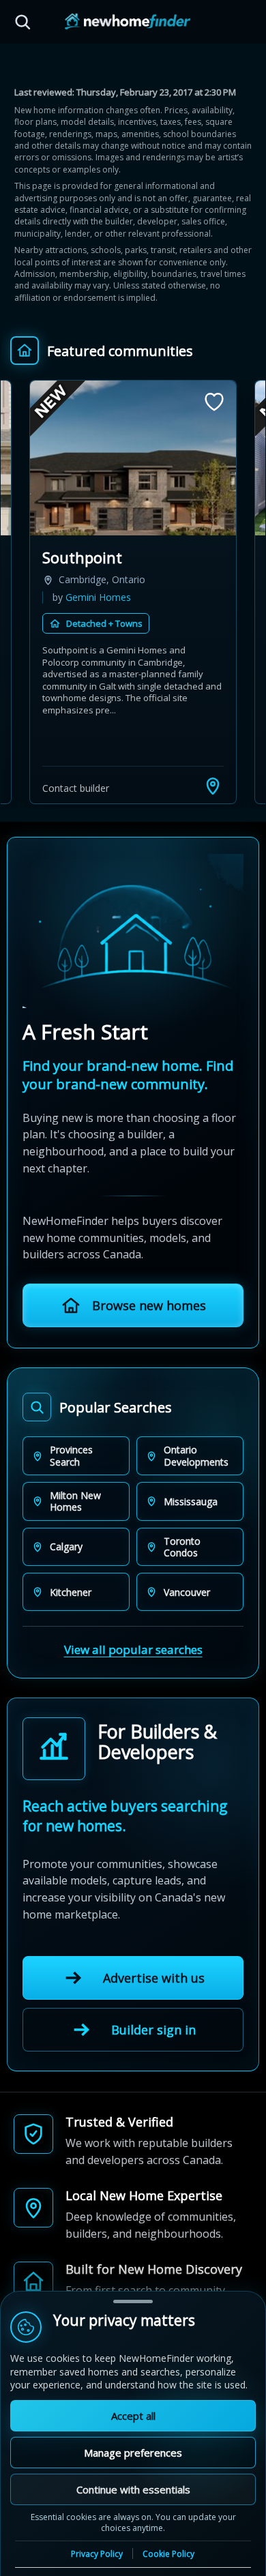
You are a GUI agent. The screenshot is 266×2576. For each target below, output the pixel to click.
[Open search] (23, 22)
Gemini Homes (98, 597)
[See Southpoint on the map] (213, 786)
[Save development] (214, 402)
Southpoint (82, 557)
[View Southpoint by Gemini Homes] (133, 458)
